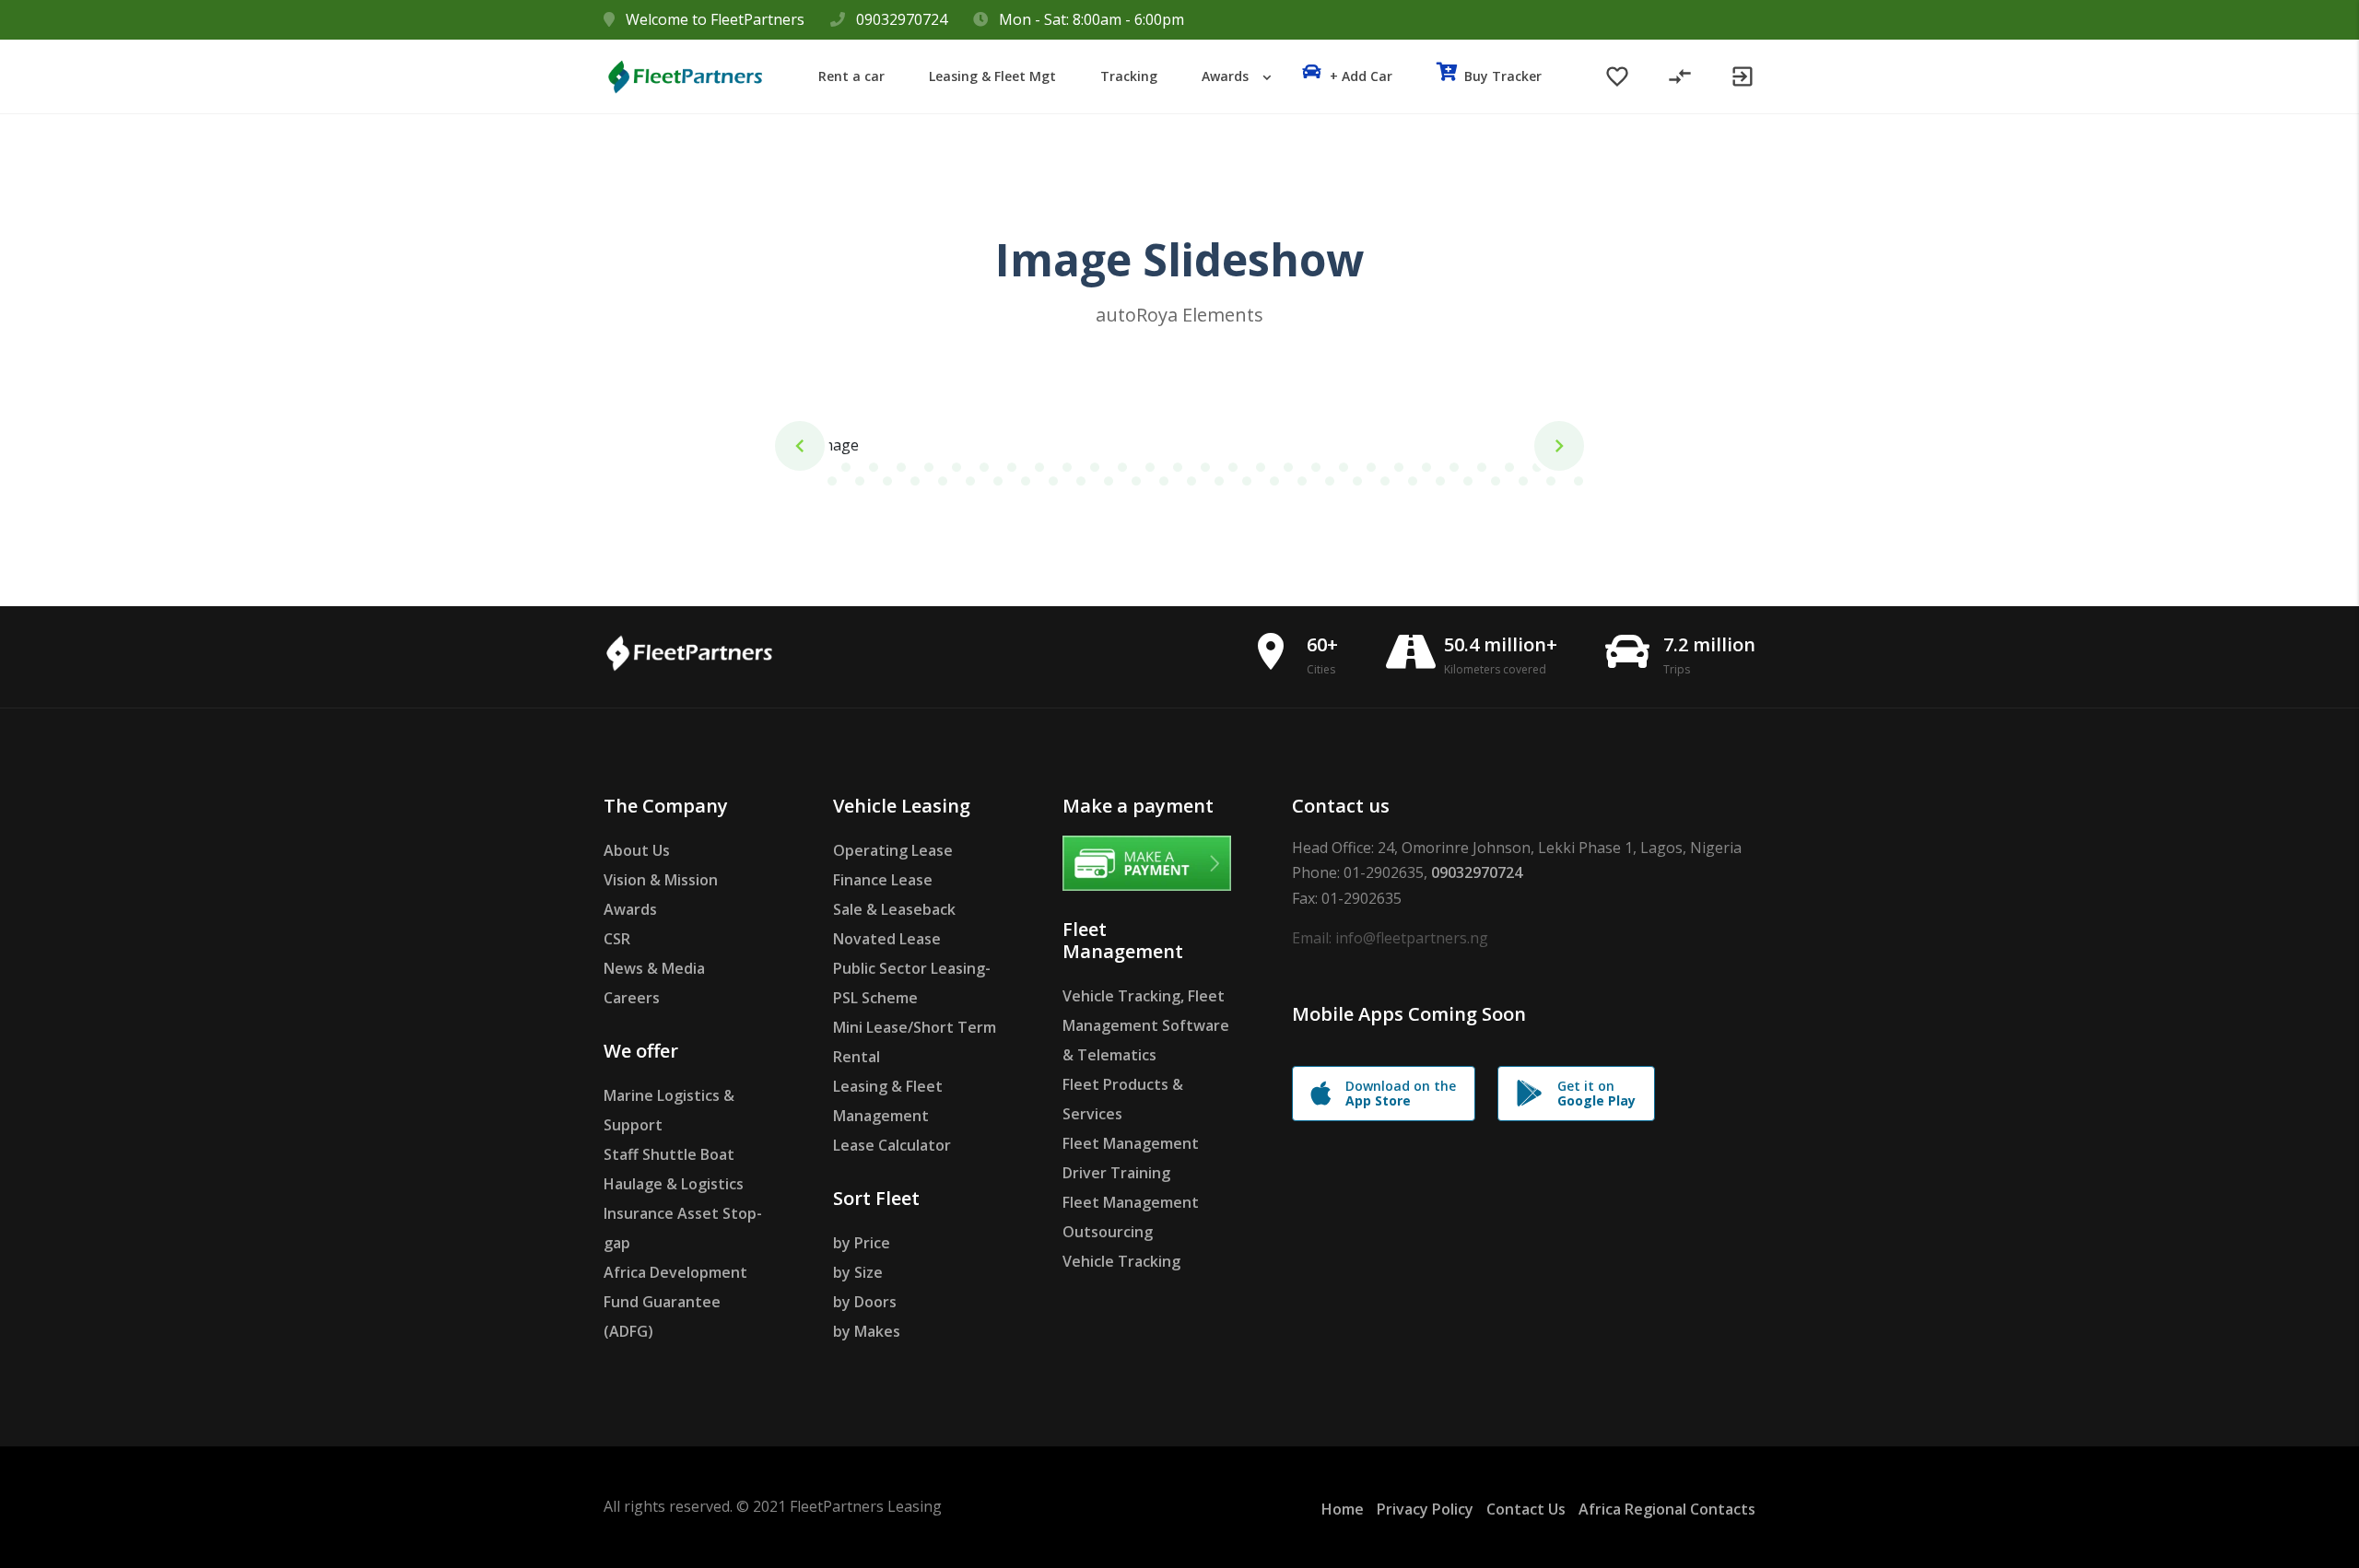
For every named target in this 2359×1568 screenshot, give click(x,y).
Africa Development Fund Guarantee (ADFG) (675, 1302)
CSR (617, 939)
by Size (858, 1272)
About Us (637, 850)
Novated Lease (887, 939)
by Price (862, 1243)
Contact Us (1526, 1509)
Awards (630, 909)
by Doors (865, 1302)
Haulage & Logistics (674, 1184)
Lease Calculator (892, 1145)
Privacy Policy (1425, 1509)
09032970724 (902, 19)
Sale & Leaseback (894, 909)
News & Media (654, 968)
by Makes (867, 1331)
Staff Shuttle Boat (669, 1154)
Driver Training (1116, 1173)
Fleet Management (1131, 1143)
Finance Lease (883, 880)
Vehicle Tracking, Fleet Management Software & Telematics (1146, 1025)
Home (1343, 1509)
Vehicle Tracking (1121, 1261)
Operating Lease (893, 850)
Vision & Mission (661, 880)
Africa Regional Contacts (1667, 1509)
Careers (632, 998)
